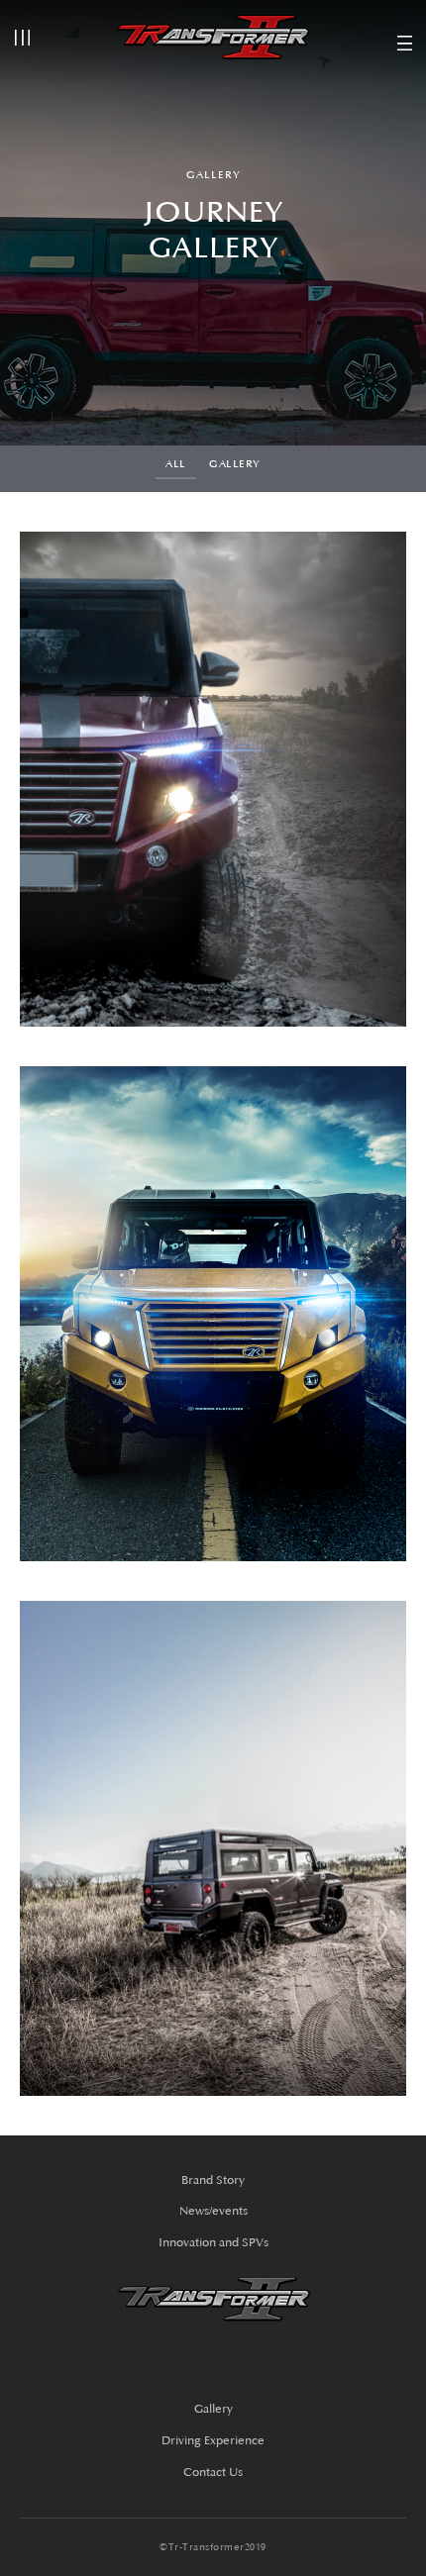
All (176, 464)
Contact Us (213, 2473)
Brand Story (213, 2180)
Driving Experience (213, 2441)
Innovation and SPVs (213, 2243)
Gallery (235, 464)
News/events (213, 2211)
